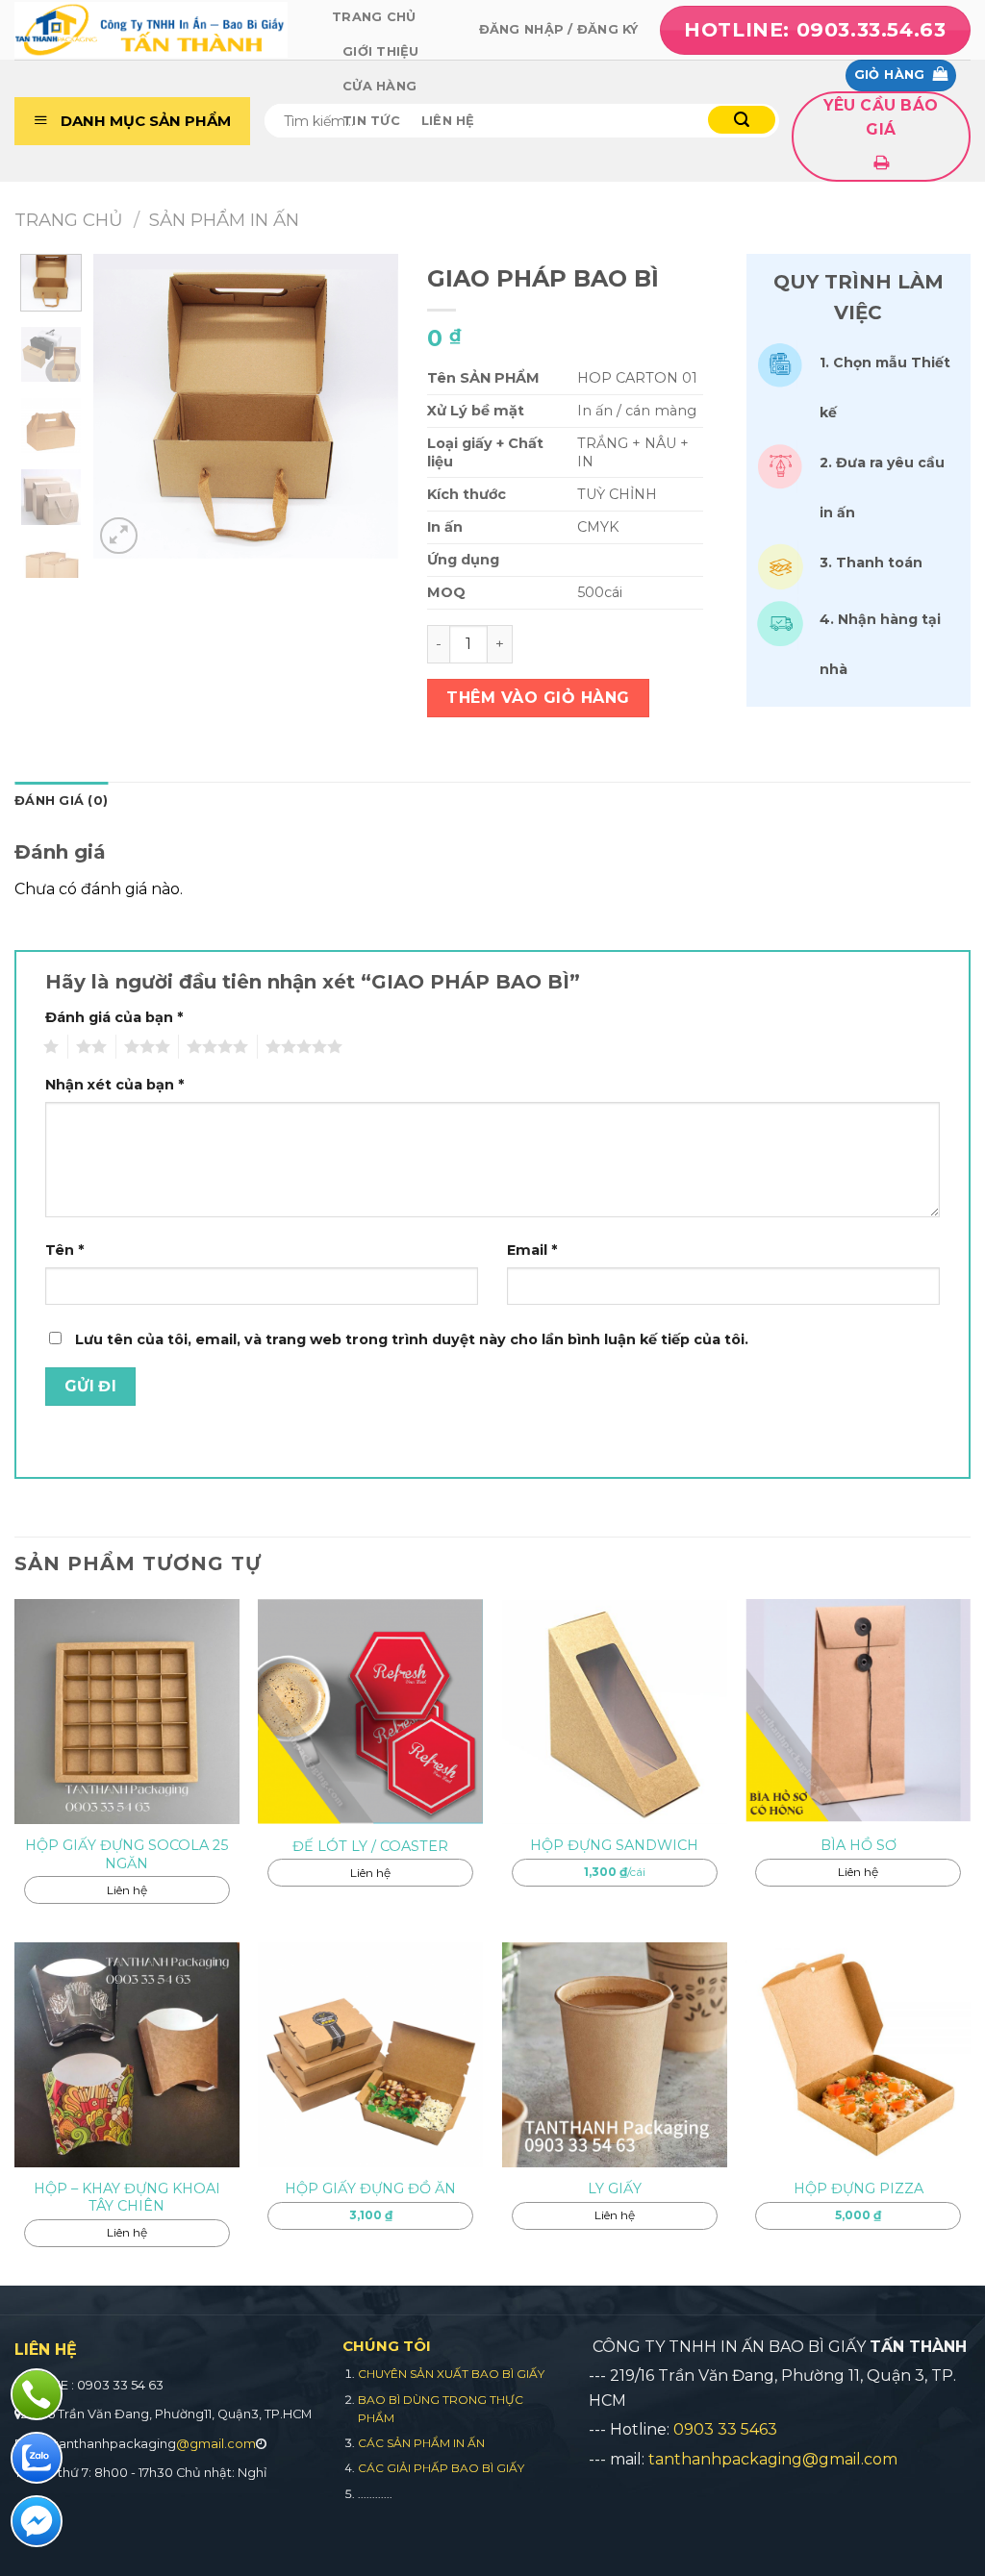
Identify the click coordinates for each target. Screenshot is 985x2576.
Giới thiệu (381, 51)
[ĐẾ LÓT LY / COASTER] (370, 1712)
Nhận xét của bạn (114, 1085)
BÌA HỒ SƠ (859, 1845)
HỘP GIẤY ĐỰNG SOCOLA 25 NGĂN (126, 1854)
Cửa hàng (379, 86)
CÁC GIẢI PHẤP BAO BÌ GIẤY (441, 2468)
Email (532, 1250)
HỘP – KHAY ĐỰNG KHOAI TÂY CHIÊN (127, 2198)
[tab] (61, 801)
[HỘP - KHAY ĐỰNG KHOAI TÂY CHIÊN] (127, 2055)
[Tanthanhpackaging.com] (159, 30)
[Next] (362, 398)
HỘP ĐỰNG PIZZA (859, 2188)
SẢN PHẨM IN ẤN (224, 220)
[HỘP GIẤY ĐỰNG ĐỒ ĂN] (370, 2055)
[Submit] (742, 120)
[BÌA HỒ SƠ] (858, 1712)
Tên (64, 1250)
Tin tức (371, 121)
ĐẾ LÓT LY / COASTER (370, 1846)
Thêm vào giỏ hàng (538, 698)
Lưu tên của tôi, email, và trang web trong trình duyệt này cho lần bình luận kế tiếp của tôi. (412, 1339)
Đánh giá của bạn (114, 1017)
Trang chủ (374, 17)
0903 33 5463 (725, 2429)
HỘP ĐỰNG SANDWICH (614, 1845)
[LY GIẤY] (615, 2055)
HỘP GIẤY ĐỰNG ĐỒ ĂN (370, 2188)
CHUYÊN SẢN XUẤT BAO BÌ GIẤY (451, 2374)
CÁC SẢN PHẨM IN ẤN (421, 2443)
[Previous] (129, 398)
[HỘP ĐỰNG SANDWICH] (615, 1712)
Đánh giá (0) (61, 800)
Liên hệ (448, 121)
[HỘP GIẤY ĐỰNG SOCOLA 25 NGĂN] (127, 1712)
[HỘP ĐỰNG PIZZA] (858, 2055)
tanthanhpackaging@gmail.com (773, 2459)
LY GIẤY (615, 2188)
